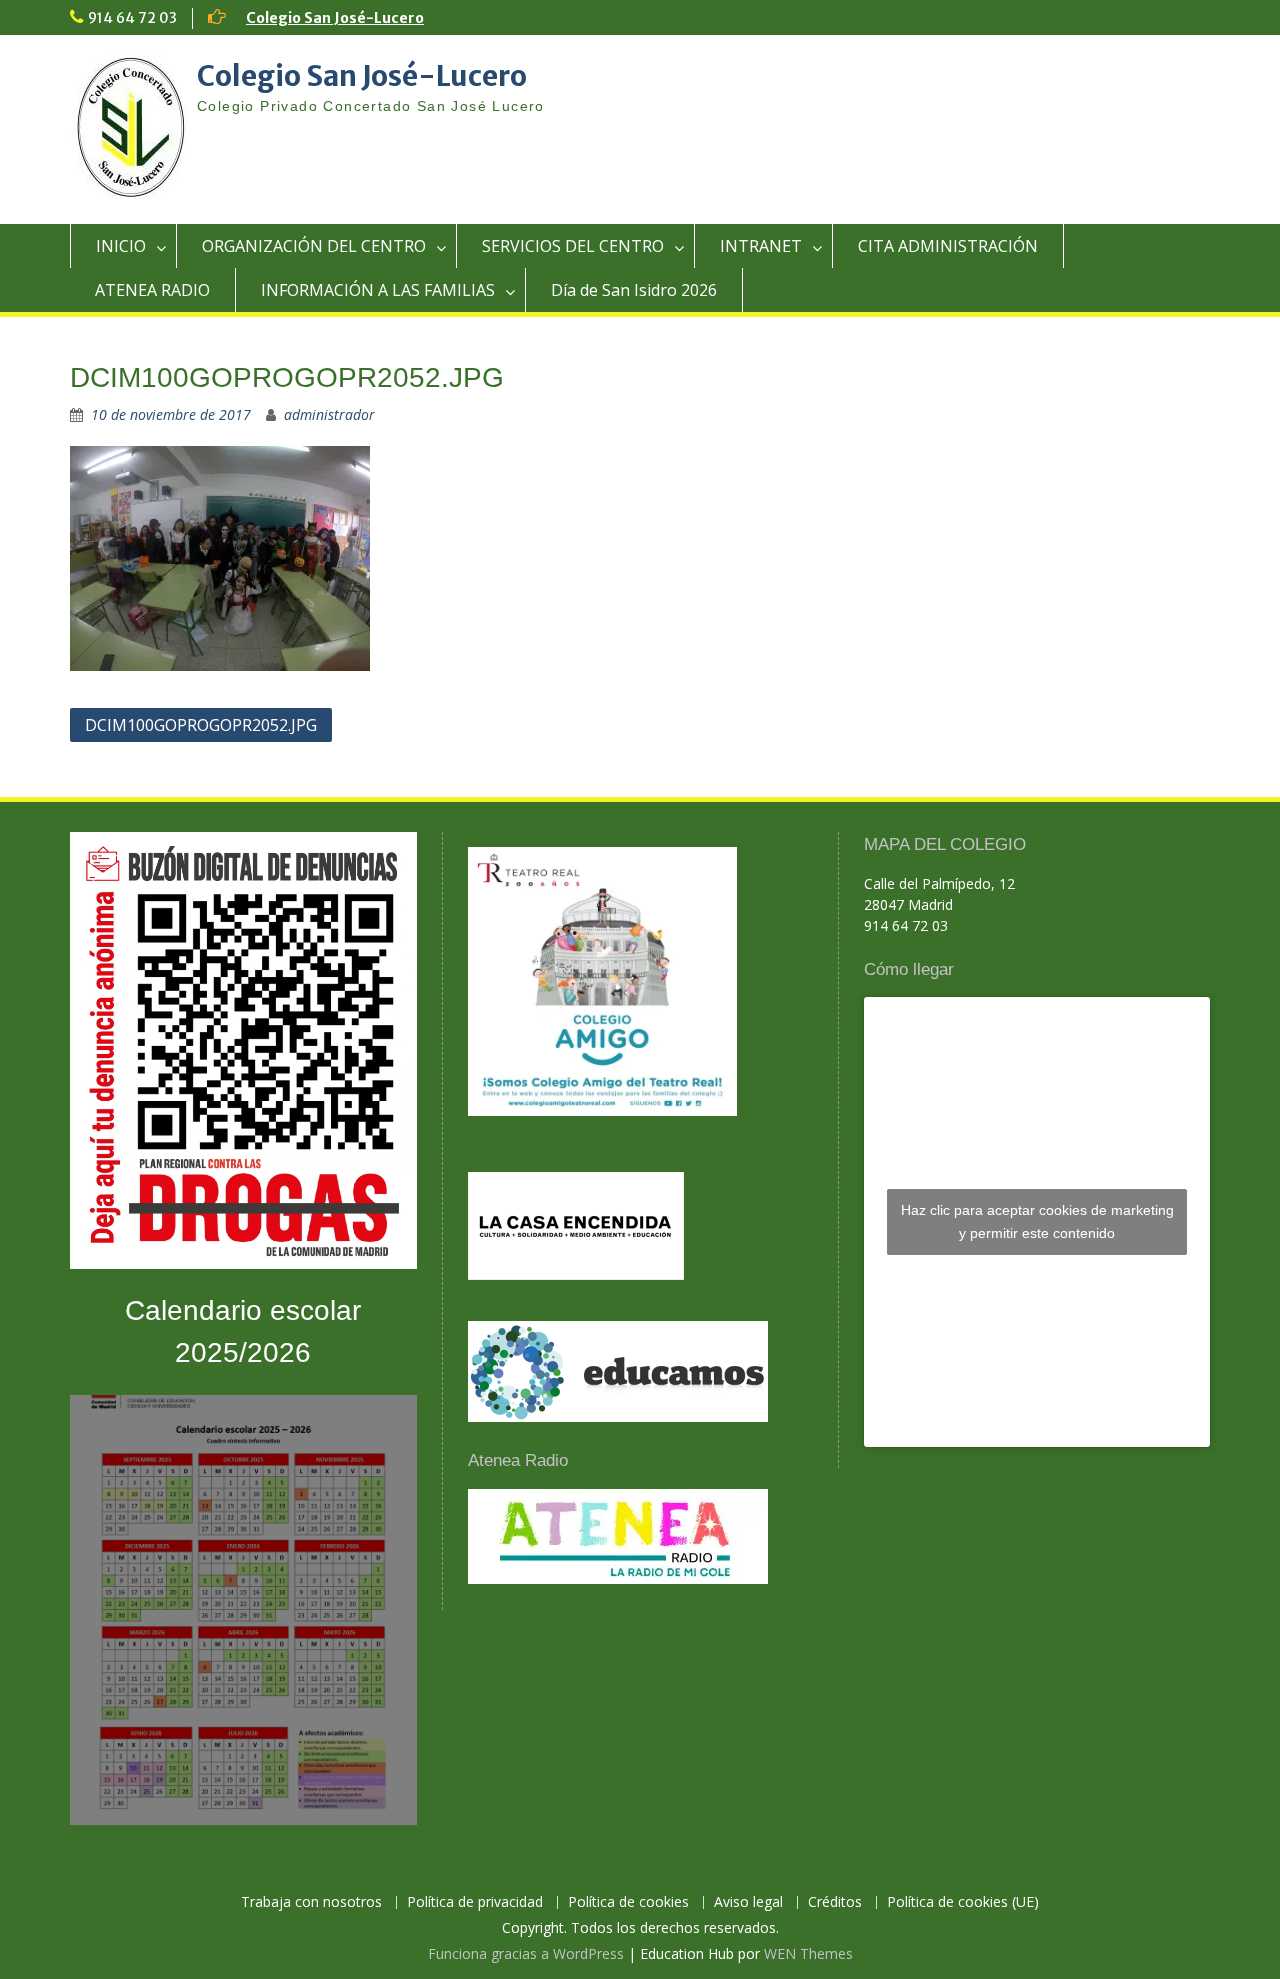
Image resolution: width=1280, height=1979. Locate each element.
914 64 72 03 (132, 18)
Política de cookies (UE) (963, 1902)
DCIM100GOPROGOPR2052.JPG (201, 725)
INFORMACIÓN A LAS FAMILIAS (378, 290)
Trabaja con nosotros (311, 1902)
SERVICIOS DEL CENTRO (573, 246)
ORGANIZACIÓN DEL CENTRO (314, 246)
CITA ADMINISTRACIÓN (948, 246)
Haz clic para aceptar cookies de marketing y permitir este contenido (1037, 1221)
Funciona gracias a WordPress (526, 1953)
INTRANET (761, 246)
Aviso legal (748, 1902)
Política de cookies (628, 1902)
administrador (329, 414)
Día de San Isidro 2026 (634, 290)
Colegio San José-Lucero (335, 18)
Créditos (835, 1902)
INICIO (121, 246)
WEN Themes (808, 1953)
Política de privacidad (475, 1902)
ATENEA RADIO (152, 290)
